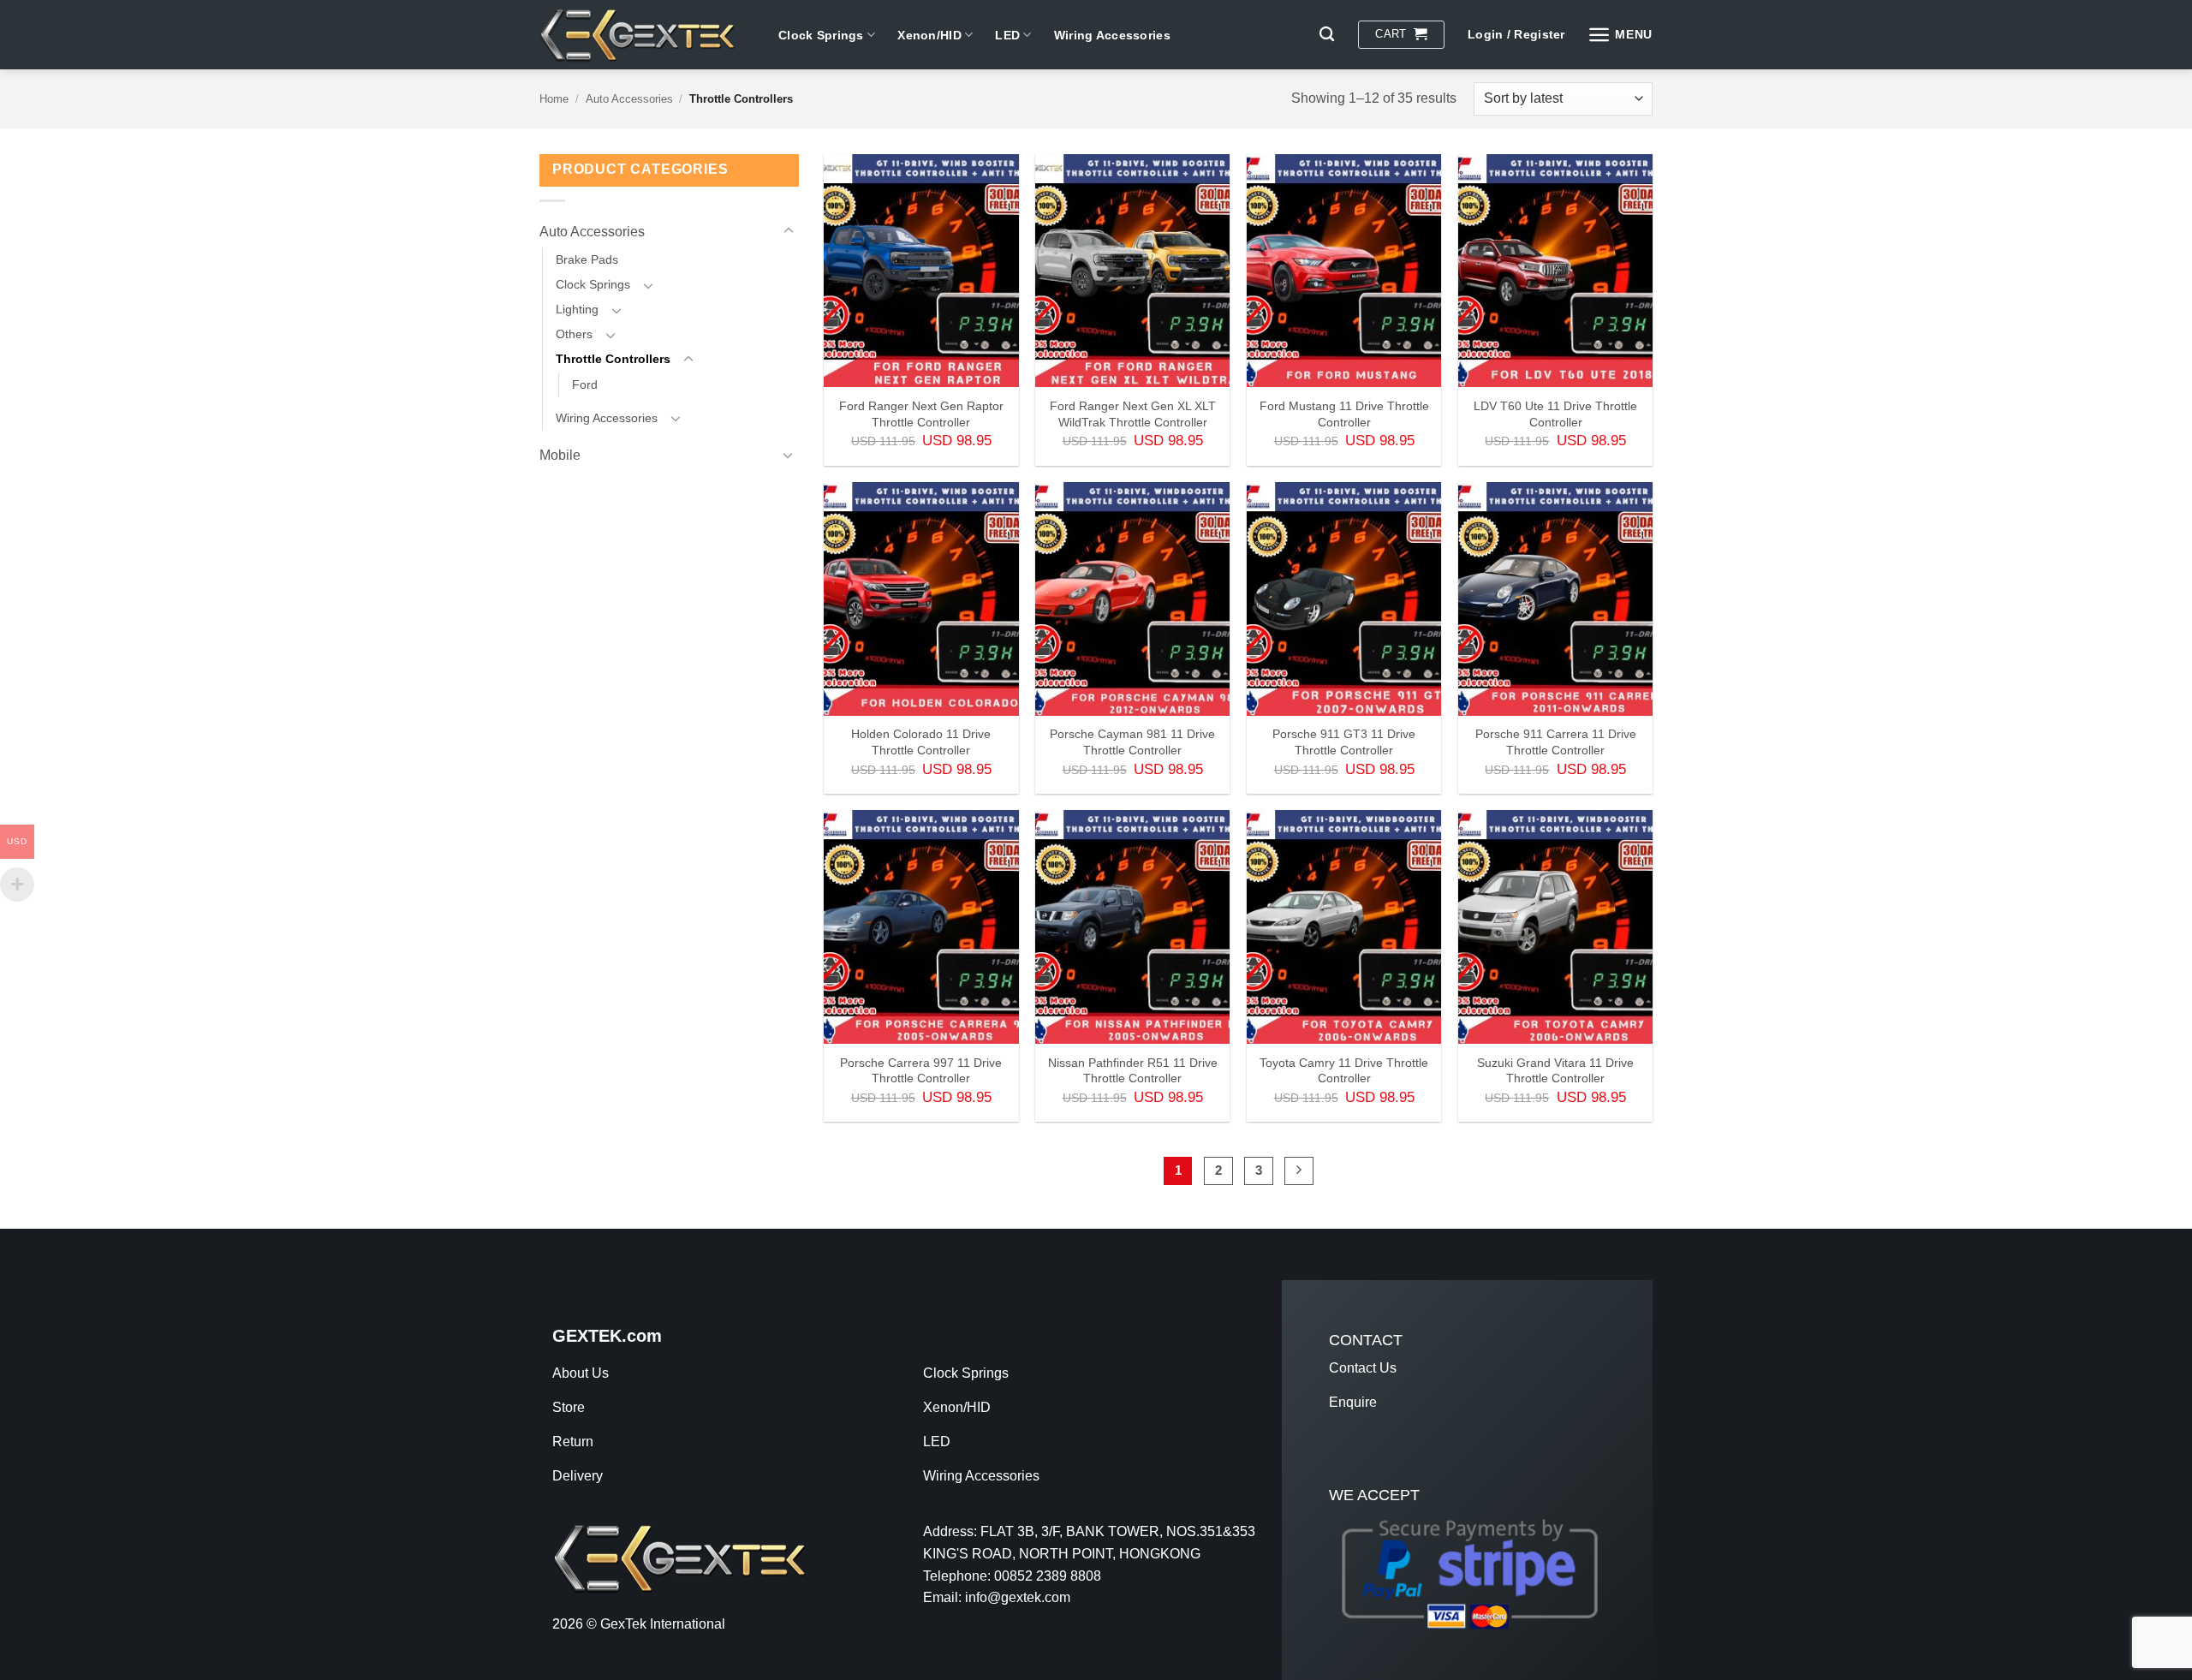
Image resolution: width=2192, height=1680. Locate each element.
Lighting (577, 309)
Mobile (560, 455)
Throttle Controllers (613, 359)
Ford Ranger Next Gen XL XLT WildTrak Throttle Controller (1133, 414)
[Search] (1327, 35)
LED (1007, 35)
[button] (1401, 35)
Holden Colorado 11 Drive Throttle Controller (921, 742)
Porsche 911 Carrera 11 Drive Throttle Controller (1556, 742)
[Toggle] (789, 231)
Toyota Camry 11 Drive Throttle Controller (1344, 1071)
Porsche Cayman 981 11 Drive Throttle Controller (1132, 742)
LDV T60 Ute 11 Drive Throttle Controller (1555, 414)
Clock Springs (821, 35)
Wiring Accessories (1112, 35)
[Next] (1299, 1171)
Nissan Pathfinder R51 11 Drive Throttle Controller (1133, 1071)
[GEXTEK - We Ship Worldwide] (646, 35)
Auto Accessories (629, 99)
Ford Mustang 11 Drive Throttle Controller (1344, 414)
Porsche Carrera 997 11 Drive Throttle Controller (921, 1071)
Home (554, 99)
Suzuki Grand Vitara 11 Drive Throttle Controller (1555, 1071)
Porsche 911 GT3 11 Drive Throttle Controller (1344, 742)
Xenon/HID (929, 35)
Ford (585, 384)
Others (574, 334)
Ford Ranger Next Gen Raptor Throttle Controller (921, 414)
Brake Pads (587, 259)
